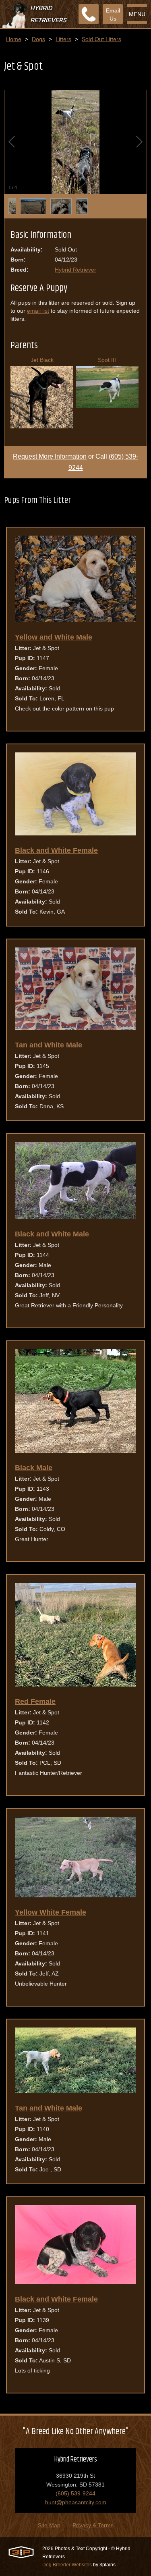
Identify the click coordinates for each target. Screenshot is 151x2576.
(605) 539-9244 (75, 2493)
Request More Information (50, 456)
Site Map (49, 2525)
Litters (63, 39)
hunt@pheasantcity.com (76, 2502)
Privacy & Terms (93, 2525)
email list (38, 311)
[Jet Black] (42, 426)
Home (14, 39)
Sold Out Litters (101, 39)
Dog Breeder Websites (67, 2565)
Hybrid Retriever (75, 270)
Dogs (38, 39)
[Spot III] (107, 406)
